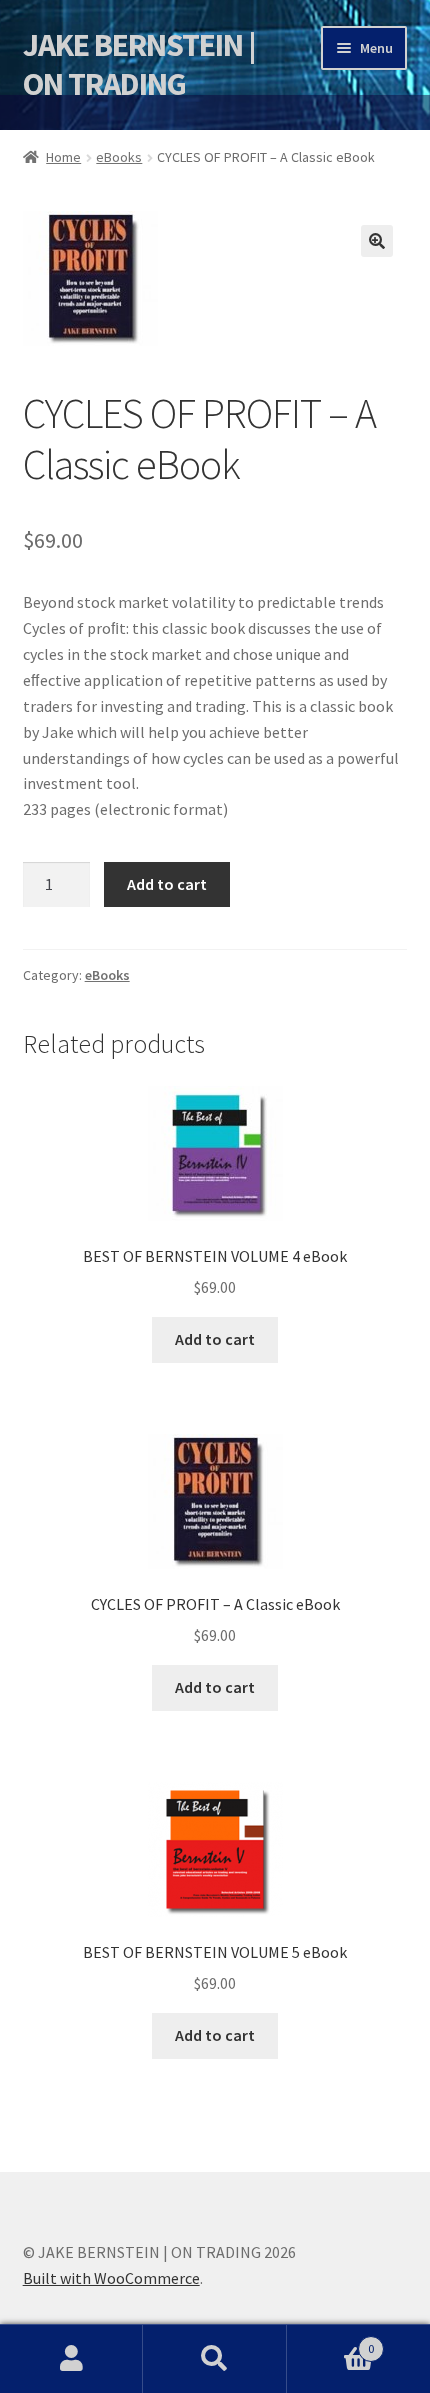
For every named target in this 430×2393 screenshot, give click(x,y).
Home (63, 157)
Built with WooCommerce (111, 2278)
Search (214, 2359)
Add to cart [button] (215, 1339)
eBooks (119, 157)
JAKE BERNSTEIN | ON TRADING (139, 64)
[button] (377, 241)
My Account (71, 2359)
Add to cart (167, 884)
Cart (331, 2341)
